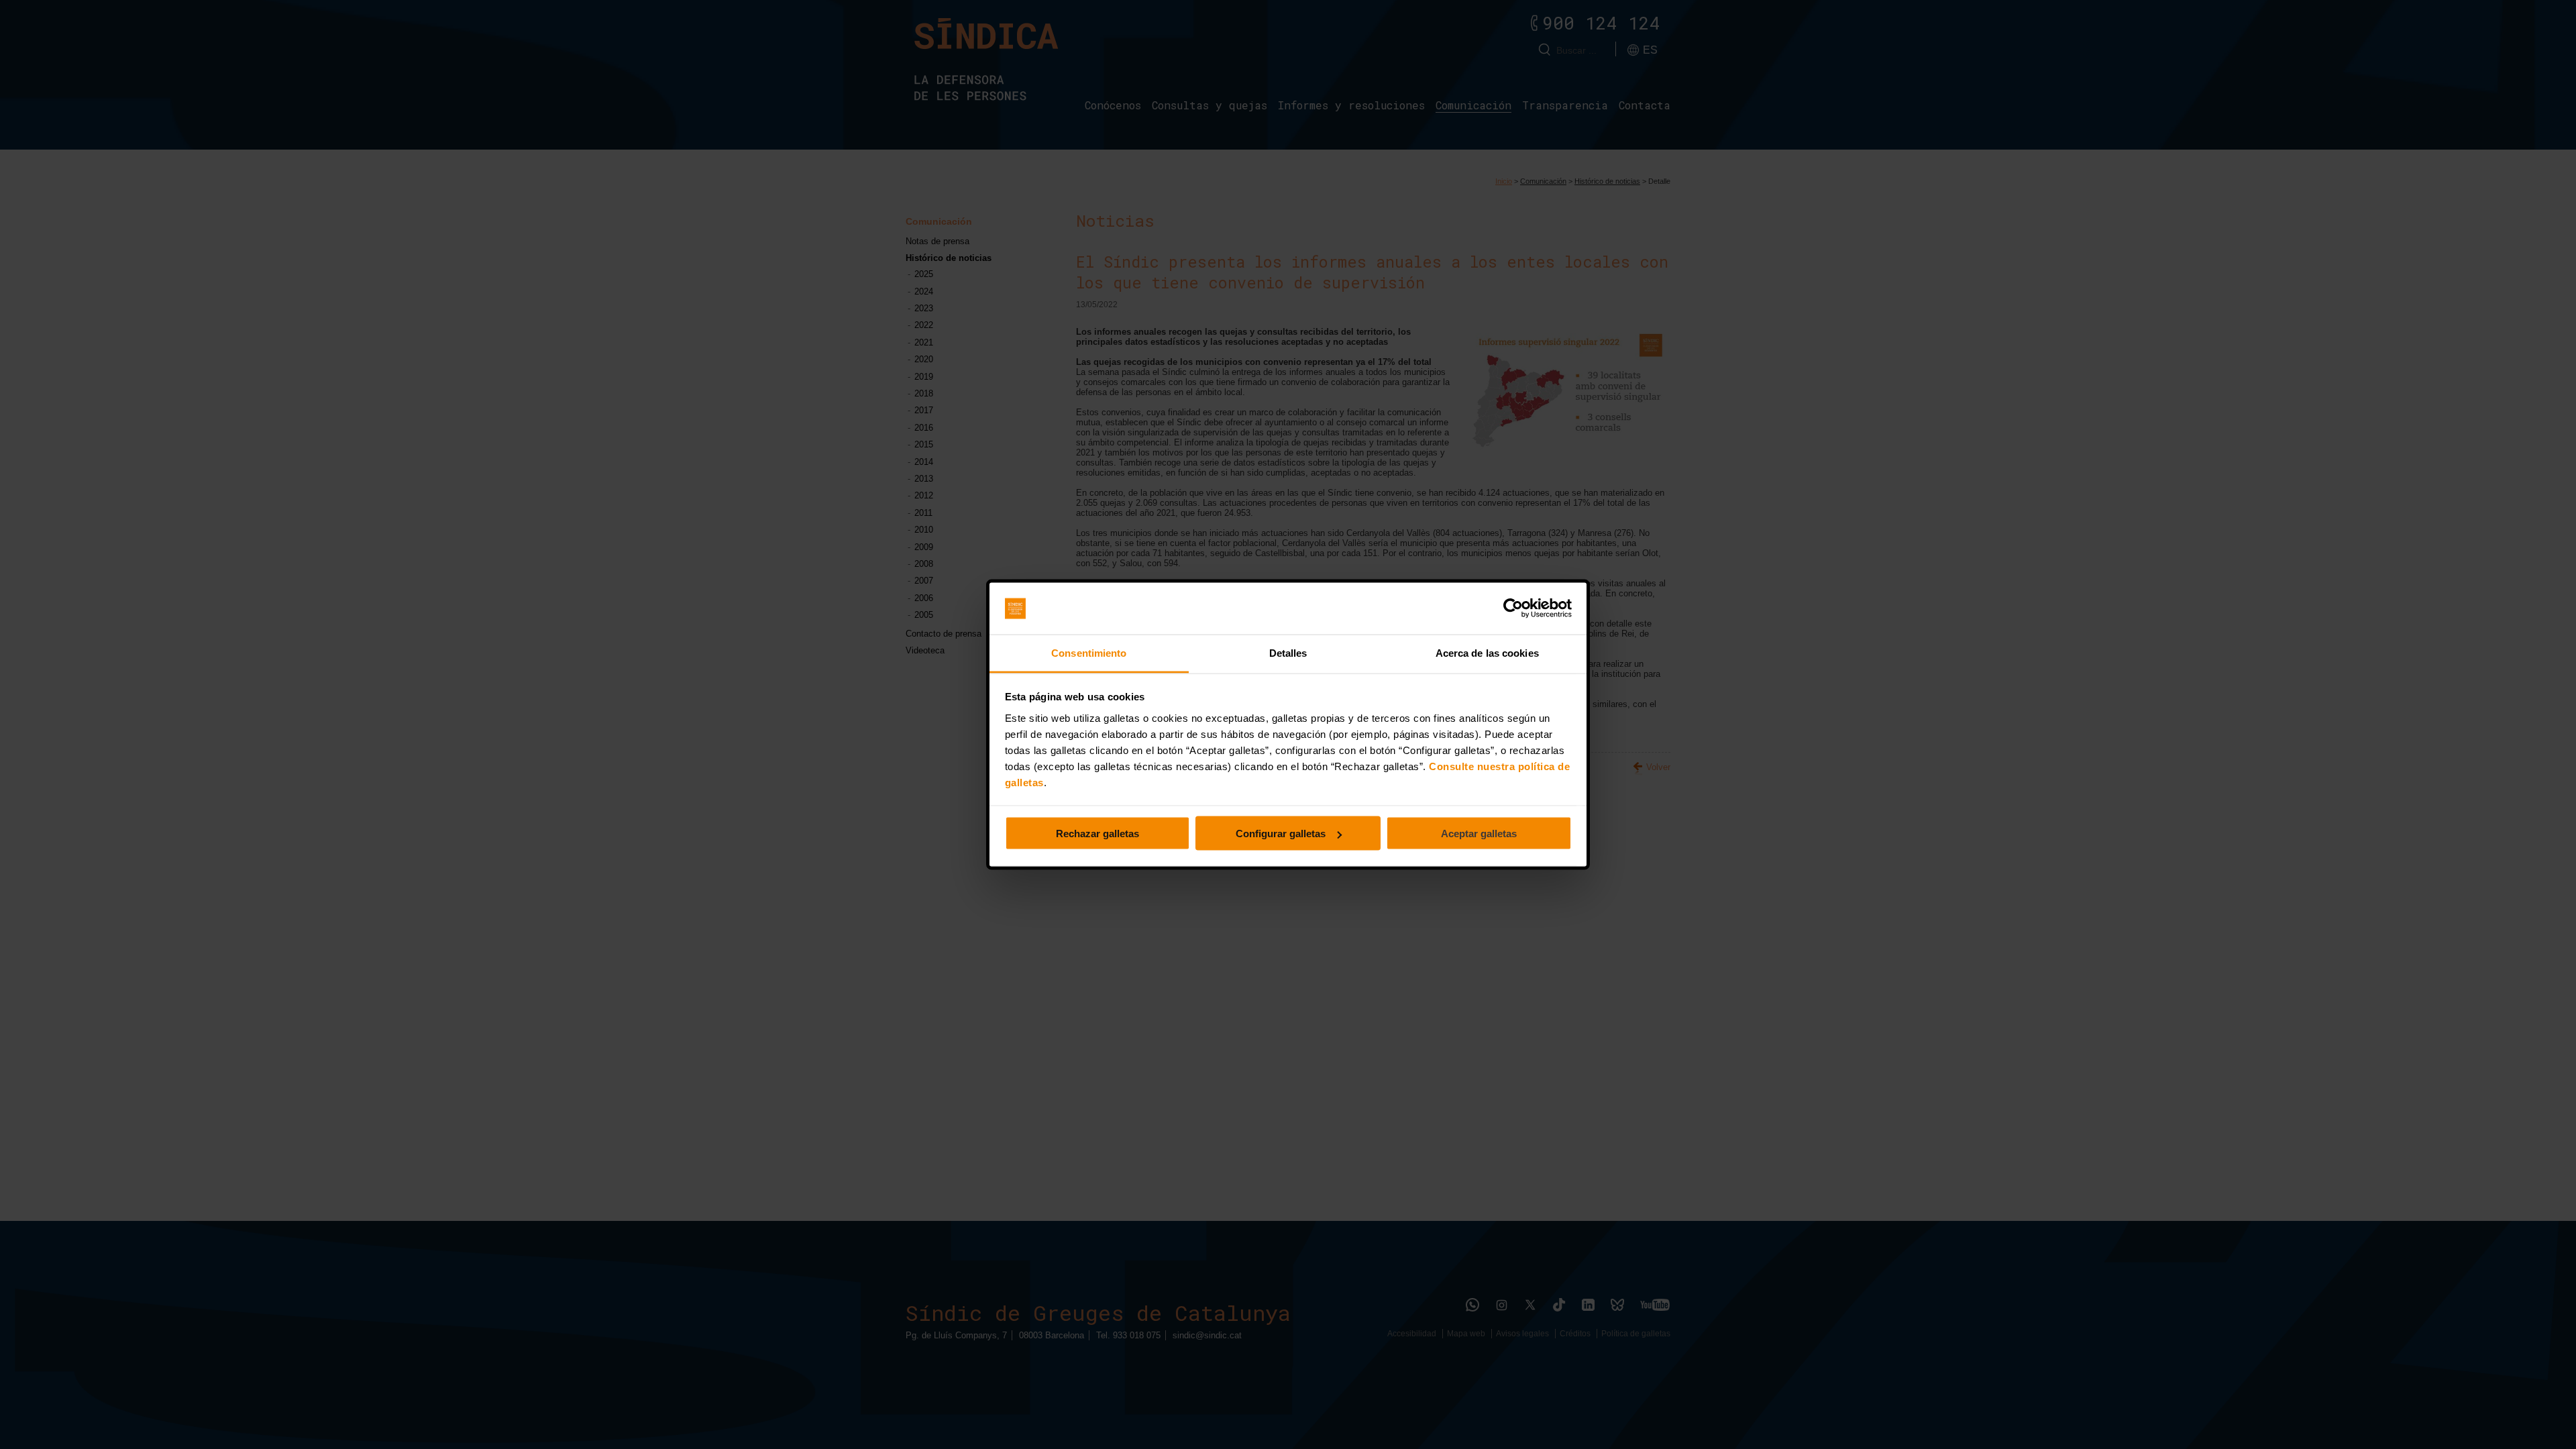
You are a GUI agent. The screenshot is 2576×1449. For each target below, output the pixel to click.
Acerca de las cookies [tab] (1487, 652)
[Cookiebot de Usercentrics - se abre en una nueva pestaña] (1513, 608)
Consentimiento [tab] (1089, 652)
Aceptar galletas (1479, 834)
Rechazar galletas (1097, 834)
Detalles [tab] (1288, 652)
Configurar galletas (1281, 834)
